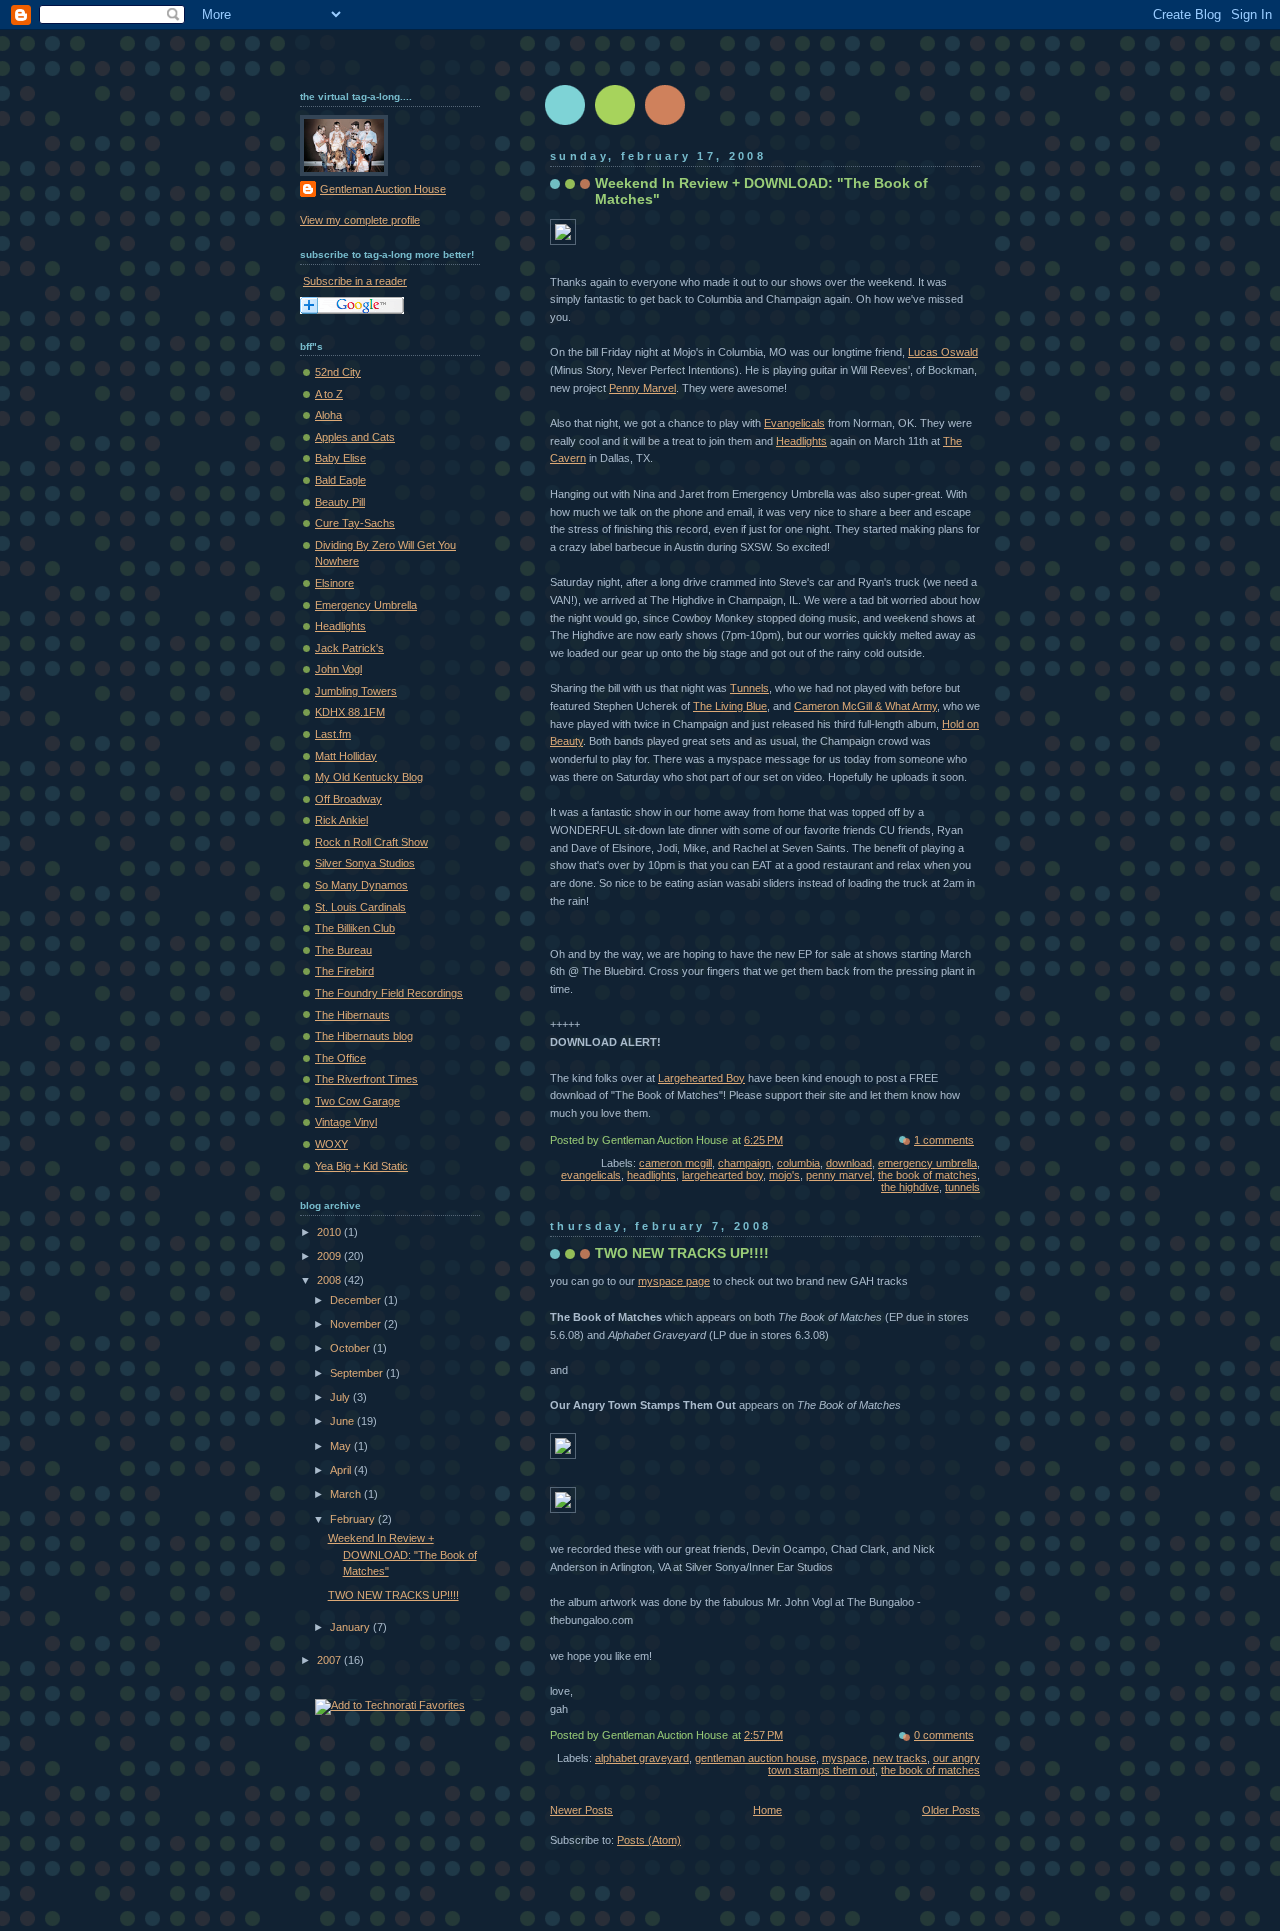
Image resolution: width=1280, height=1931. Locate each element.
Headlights (801, 441)
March (347, 1494)
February (354, 1519)
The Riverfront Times (366, 1079)
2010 (330, 1232)
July (341, 1397)
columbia (798, 1163)
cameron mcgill (675, 1163)
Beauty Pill (340, 502)
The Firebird (344, 971)
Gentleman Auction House (383, 189)
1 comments (944, 1140)
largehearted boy (722, 1175)
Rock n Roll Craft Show (371, 842)
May (342, 1446)
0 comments (944, 1735)
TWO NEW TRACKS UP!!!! (682, 1253)
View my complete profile (360, 220)
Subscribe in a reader (355, 281)
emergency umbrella (927, 1163)
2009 (330, 1256)
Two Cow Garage (357, 1101)
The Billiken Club (355, 928)
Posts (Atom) (649, 1840)
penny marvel (839, 1175)
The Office (340, 1058)
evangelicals (591, 1175)
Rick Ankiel (341, 820)
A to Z (329, 394)
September (358, 1373)
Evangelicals (794, 423)
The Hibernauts (352, 1015)
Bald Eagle (340, 480)
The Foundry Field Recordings (389, 993)
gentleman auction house (755, 1758)
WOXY (331, 1144)
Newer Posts (581, 1810)
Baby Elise (340, 458)
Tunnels (749, 688)
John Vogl (338, 669)
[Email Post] (978, 1140)
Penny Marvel (642, 388)
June (343, 1421)
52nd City (338, 372)
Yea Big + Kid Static (361, 1166)
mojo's (784, 1175)
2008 (330, 1280)
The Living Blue (730, 706)
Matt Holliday (346, 756)
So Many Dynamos (361, 885)
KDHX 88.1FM (350, 712)
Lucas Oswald (943, 352)
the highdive (910, 1187)
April (342, 1470)
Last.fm (333, 734)
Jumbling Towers (356, 691)
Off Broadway (348, 799)
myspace (844, 1758)
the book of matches (927, 1175)
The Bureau (343, 950)
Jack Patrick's (349, 648)
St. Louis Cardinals (360, 907)
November (357, 1324)
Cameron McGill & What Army (865, 706)
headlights (651, 1175)
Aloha (328, 415)
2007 (330, 1660)
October (351, 1348)
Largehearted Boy (701, 1078)
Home (767, 1810)
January (351, 1627)
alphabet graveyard (642, 1758)
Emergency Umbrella (366, 605)
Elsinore (334, 583)
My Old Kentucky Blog (369, 777)
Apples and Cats (355, 437)
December (357, 1300)
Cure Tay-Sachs (355, 523)
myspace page (674, 1281)
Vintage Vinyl (346, 1122)
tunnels (962, 1187)
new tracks (900, 1758)
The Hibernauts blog (364, 1036)
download (849, 1163)
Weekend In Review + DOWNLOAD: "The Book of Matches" (402, 1554)
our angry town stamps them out (874, 1764)
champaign (744, 1163)
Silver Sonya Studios (365, 863)
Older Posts (951, 1810)
